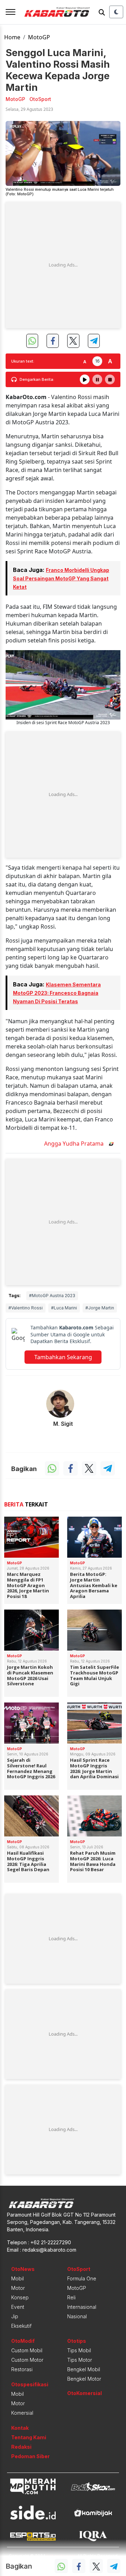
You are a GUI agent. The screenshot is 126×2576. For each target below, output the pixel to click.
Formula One (82, 2278)
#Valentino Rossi (26, 1308)
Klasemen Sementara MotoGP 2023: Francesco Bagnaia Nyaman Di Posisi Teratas (57, 993)
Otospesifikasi (30, 2384)
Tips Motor (80, 2360)
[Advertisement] (63, 265)
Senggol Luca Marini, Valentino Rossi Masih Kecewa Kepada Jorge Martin (58, 70)
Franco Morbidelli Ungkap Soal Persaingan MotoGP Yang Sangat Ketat (61, 578)
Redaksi (21, 2447)
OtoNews (23, 2269)
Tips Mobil (79, 2350)
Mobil (17, 2278)
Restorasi (22, 2369)
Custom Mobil (27, 2350)
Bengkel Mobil (84, 2369)
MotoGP (39, 37)
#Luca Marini (64, 1308)
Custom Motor (27, 2360)
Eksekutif (21, 2326)
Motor (18, 2288)
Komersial (22, 2413)
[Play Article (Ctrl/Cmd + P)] (85, 379)
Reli (71, 2297)
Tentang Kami (29, 2437)
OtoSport (79, 2269)
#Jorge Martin (100, 1308)
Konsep (20, 2297)
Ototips (77, 2341)
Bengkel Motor (84, 2379)
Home (12, 37)
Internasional (82, 2307)
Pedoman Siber (30, 2456)
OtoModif (23, 2341)
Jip (15, 2316)
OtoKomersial (85, 2393)
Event (18, 2307)
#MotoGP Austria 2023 (52, 1296)
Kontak (20, 2428)
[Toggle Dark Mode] (116, 12)
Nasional (77, 2316)
